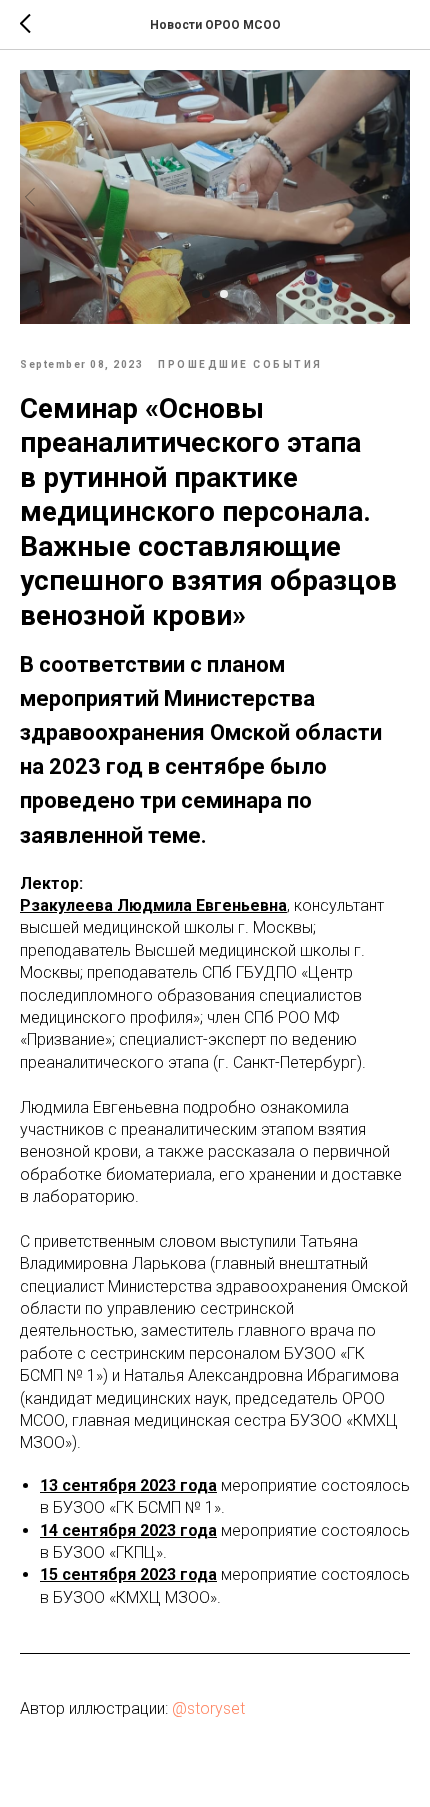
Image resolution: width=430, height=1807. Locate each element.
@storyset (208, 1708)
